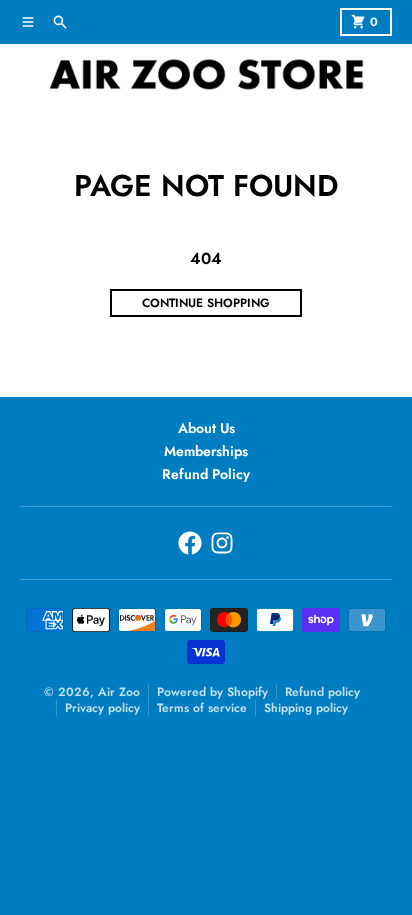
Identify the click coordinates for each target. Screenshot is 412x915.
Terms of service (202, 708)
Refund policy (322, 692)
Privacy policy (102, 708)
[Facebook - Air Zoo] (190, 543)
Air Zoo (119, 692)
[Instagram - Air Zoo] (222, 543)
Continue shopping (206, 303)
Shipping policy (306, 708)
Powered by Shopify (212, 692)
